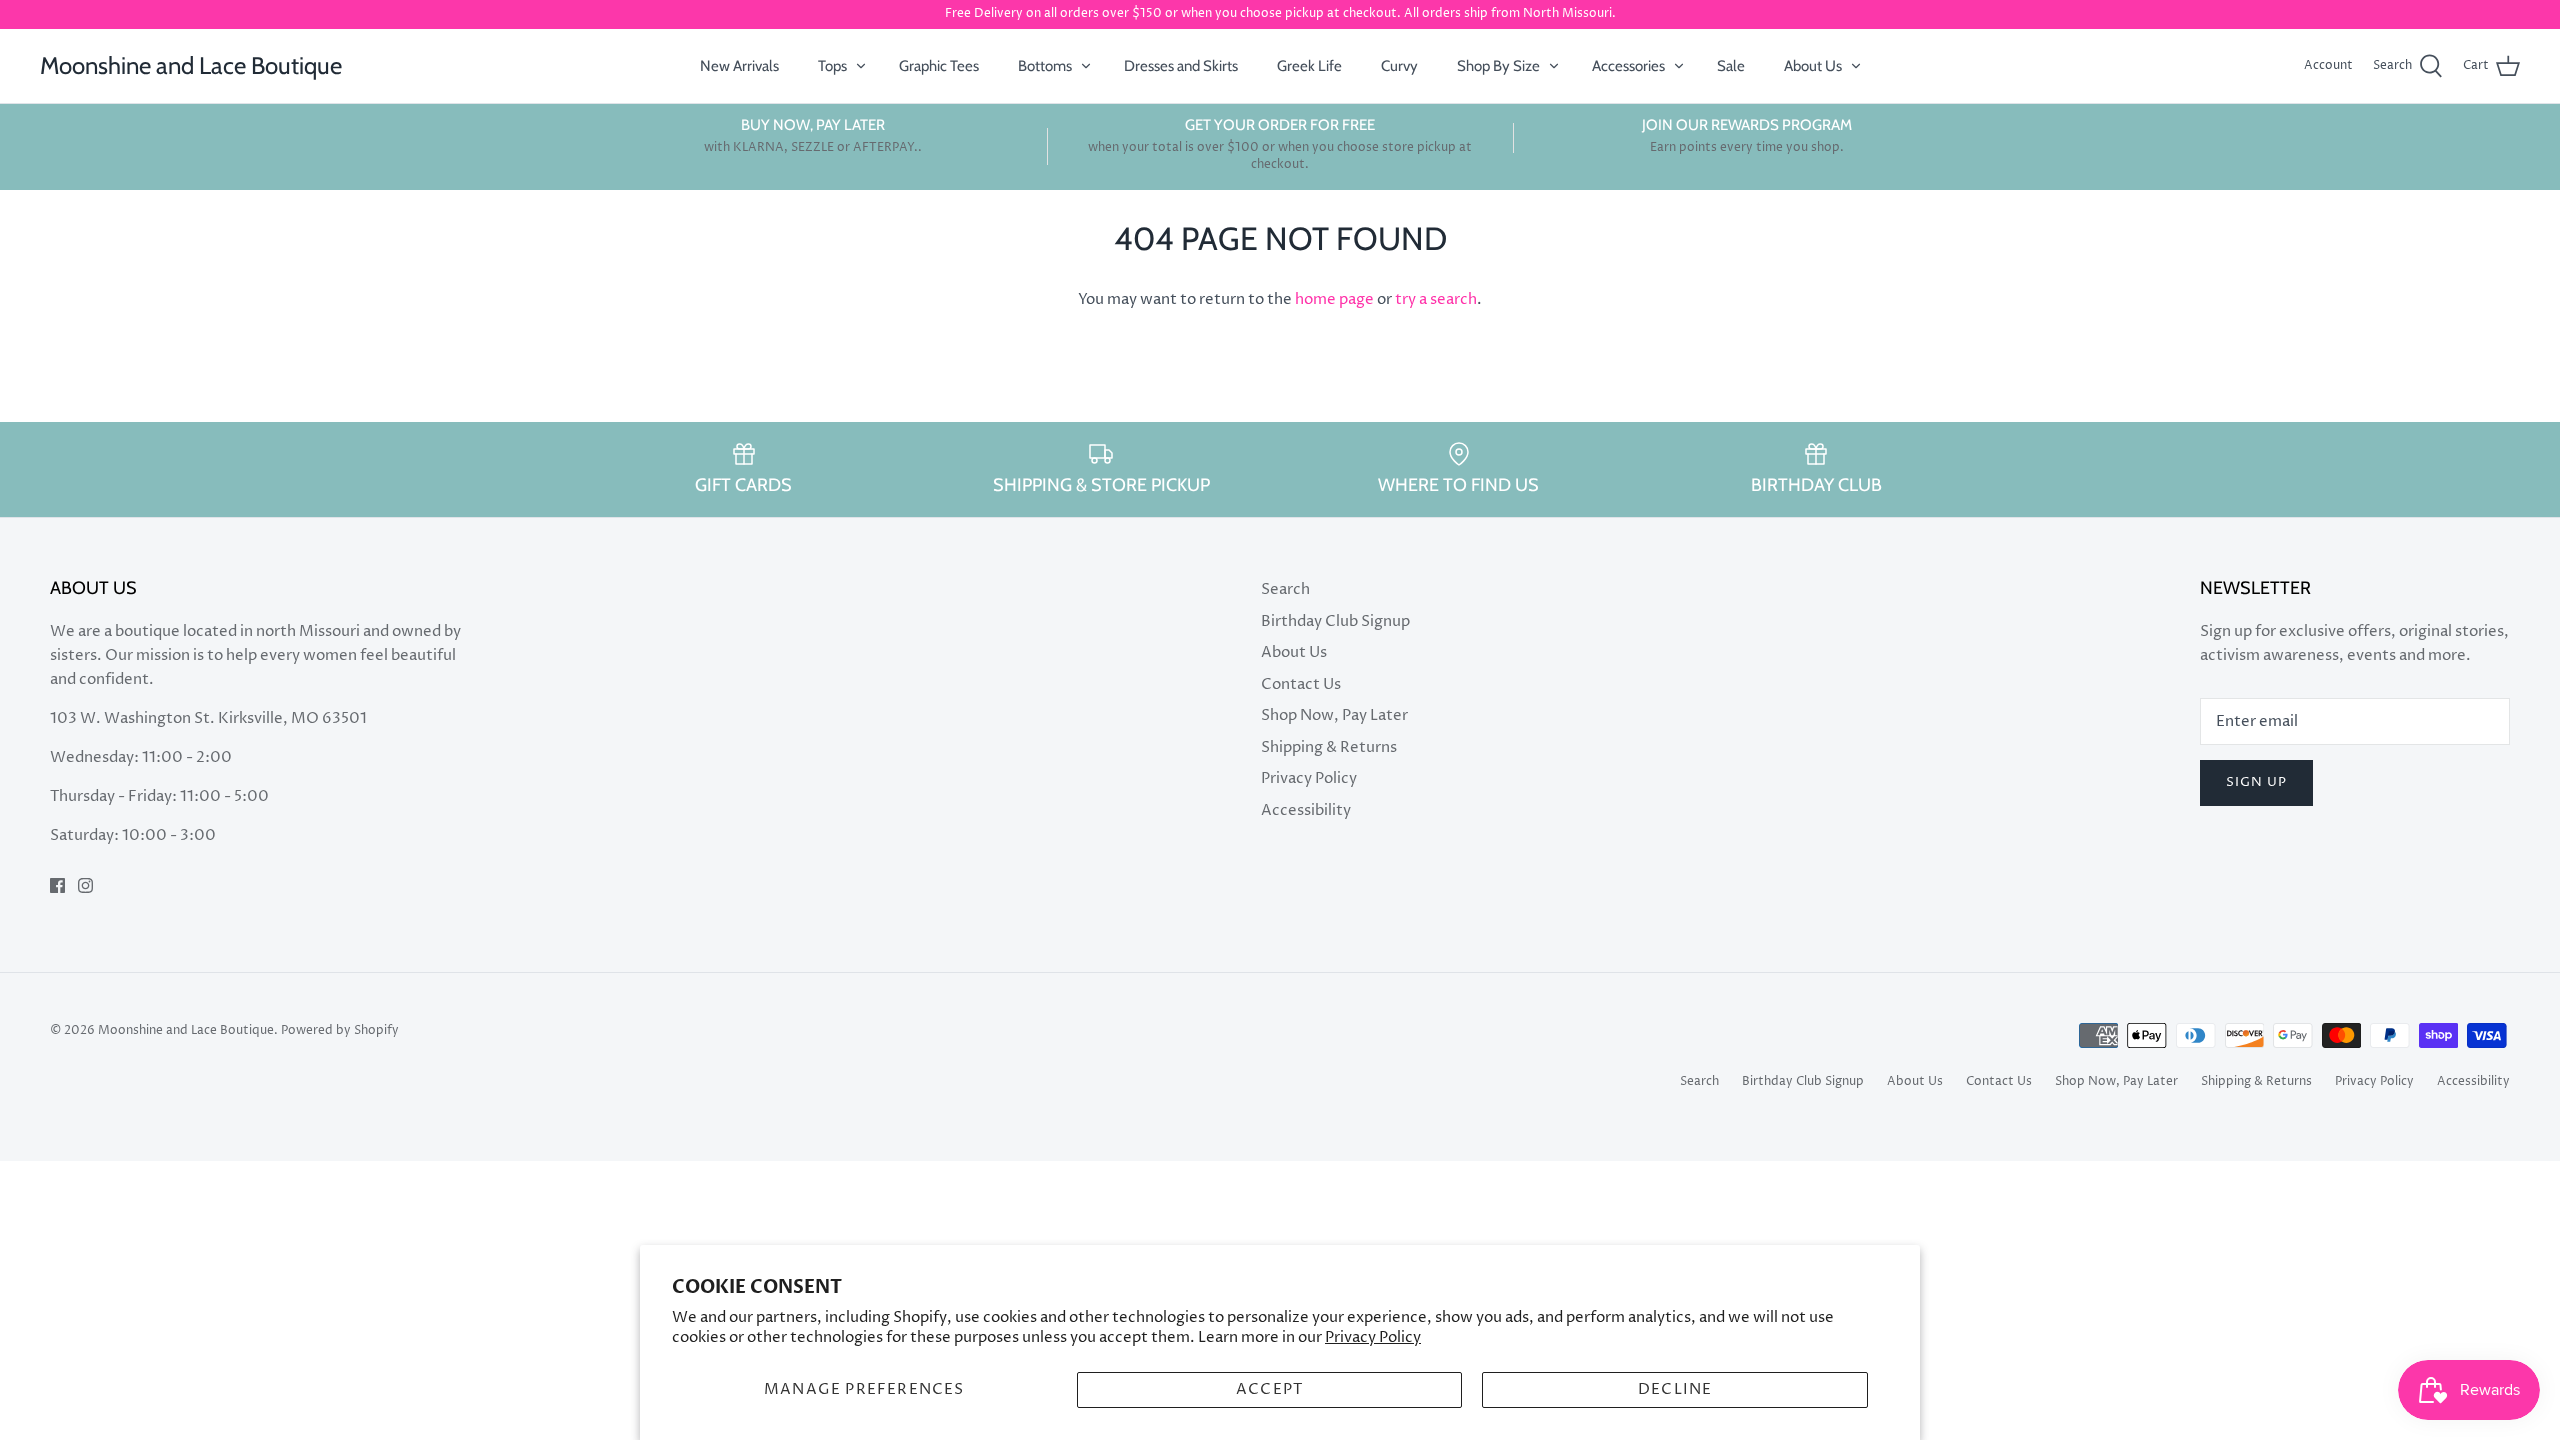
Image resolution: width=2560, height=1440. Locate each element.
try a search (1436, 299)
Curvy (1399, 66)
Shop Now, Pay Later (1334, 715)
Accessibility (1306, 810)
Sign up (2256, 782)
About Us (1813, 66)
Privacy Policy (1373, 1337)
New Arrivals (739, 66)
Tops (832, 66)
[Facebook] (57, 885)
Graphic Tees (939, 66)
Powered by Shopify (340, 1030)
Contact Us (1301, 684)
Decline (1675, 1389)
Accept (1269, 1389)
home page (1334, 299)
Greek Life (1309, 66)
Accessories (1628, 66)
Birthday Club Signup (1335, 621)
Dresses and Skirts (1181, 66)
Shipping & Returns (1329, 747)
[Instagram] (85, 885)
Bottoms (1045, 66)
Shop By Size (1498, 66)
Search (1285, 589)
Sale (1731, 66)
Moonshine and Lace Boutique (186, 1030)
